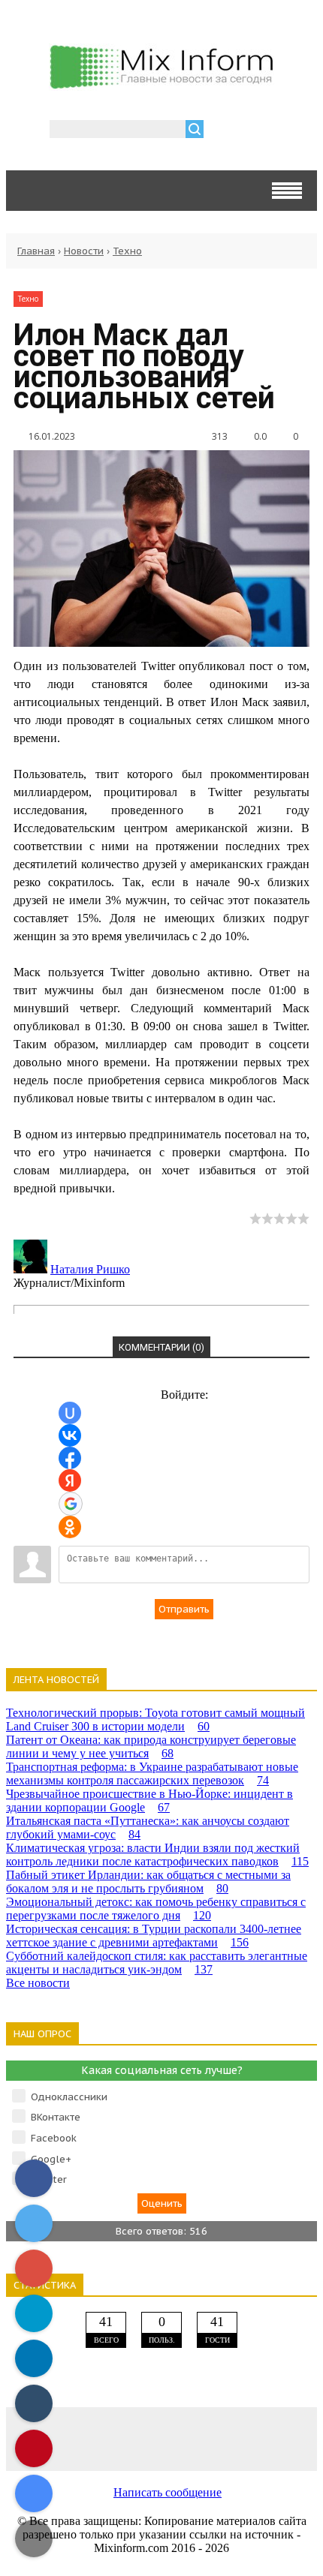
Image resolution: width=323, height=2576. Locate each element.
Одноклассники (69, 2097)
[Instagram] (224, 2438)
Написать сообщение (168, 2492)
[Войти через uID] (70, 1413)
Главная (36, 251)
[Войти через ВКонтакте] (70, 1435)
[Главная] (161, 85)
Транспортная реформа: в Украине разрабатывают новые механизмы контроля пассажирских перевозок (152, 1773)
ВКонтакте (56, 2117)
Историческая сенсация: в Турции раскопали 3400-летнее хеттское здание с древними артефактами (154, 1936)
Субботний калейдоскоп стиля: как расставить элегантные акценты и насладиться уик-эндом (157, 1963)
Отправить (184, 1609)
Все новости (38, 1983)
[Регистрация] (258, 131)
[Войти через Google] (71, 1504)
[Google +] (286, 2438)
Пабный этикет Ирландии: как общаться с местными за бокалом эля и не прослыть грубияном (148, 1882)
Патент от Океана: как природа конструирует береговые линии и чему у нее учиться (151, 1746)
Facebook (54, 2138)
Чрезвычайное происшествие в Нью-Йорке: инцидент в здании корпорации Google (149, 1800)
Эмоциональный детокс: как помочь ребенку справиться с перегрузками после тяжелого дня (156, 1909)
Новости (84, 251)
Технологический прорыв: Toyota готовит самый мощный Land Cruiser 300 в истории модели (155, 1719)
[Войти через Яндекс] (70, 1480)
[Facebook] (99, 2438)
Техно (127, 251)
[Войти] (223, 131)
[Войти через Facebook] (70, 1458)
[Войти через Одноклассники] (70, 1527)
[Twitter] (161, 2438)
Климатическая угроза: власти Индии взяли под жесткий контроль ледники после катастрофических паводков (157, 1855)
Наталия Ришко (90, 1269)
